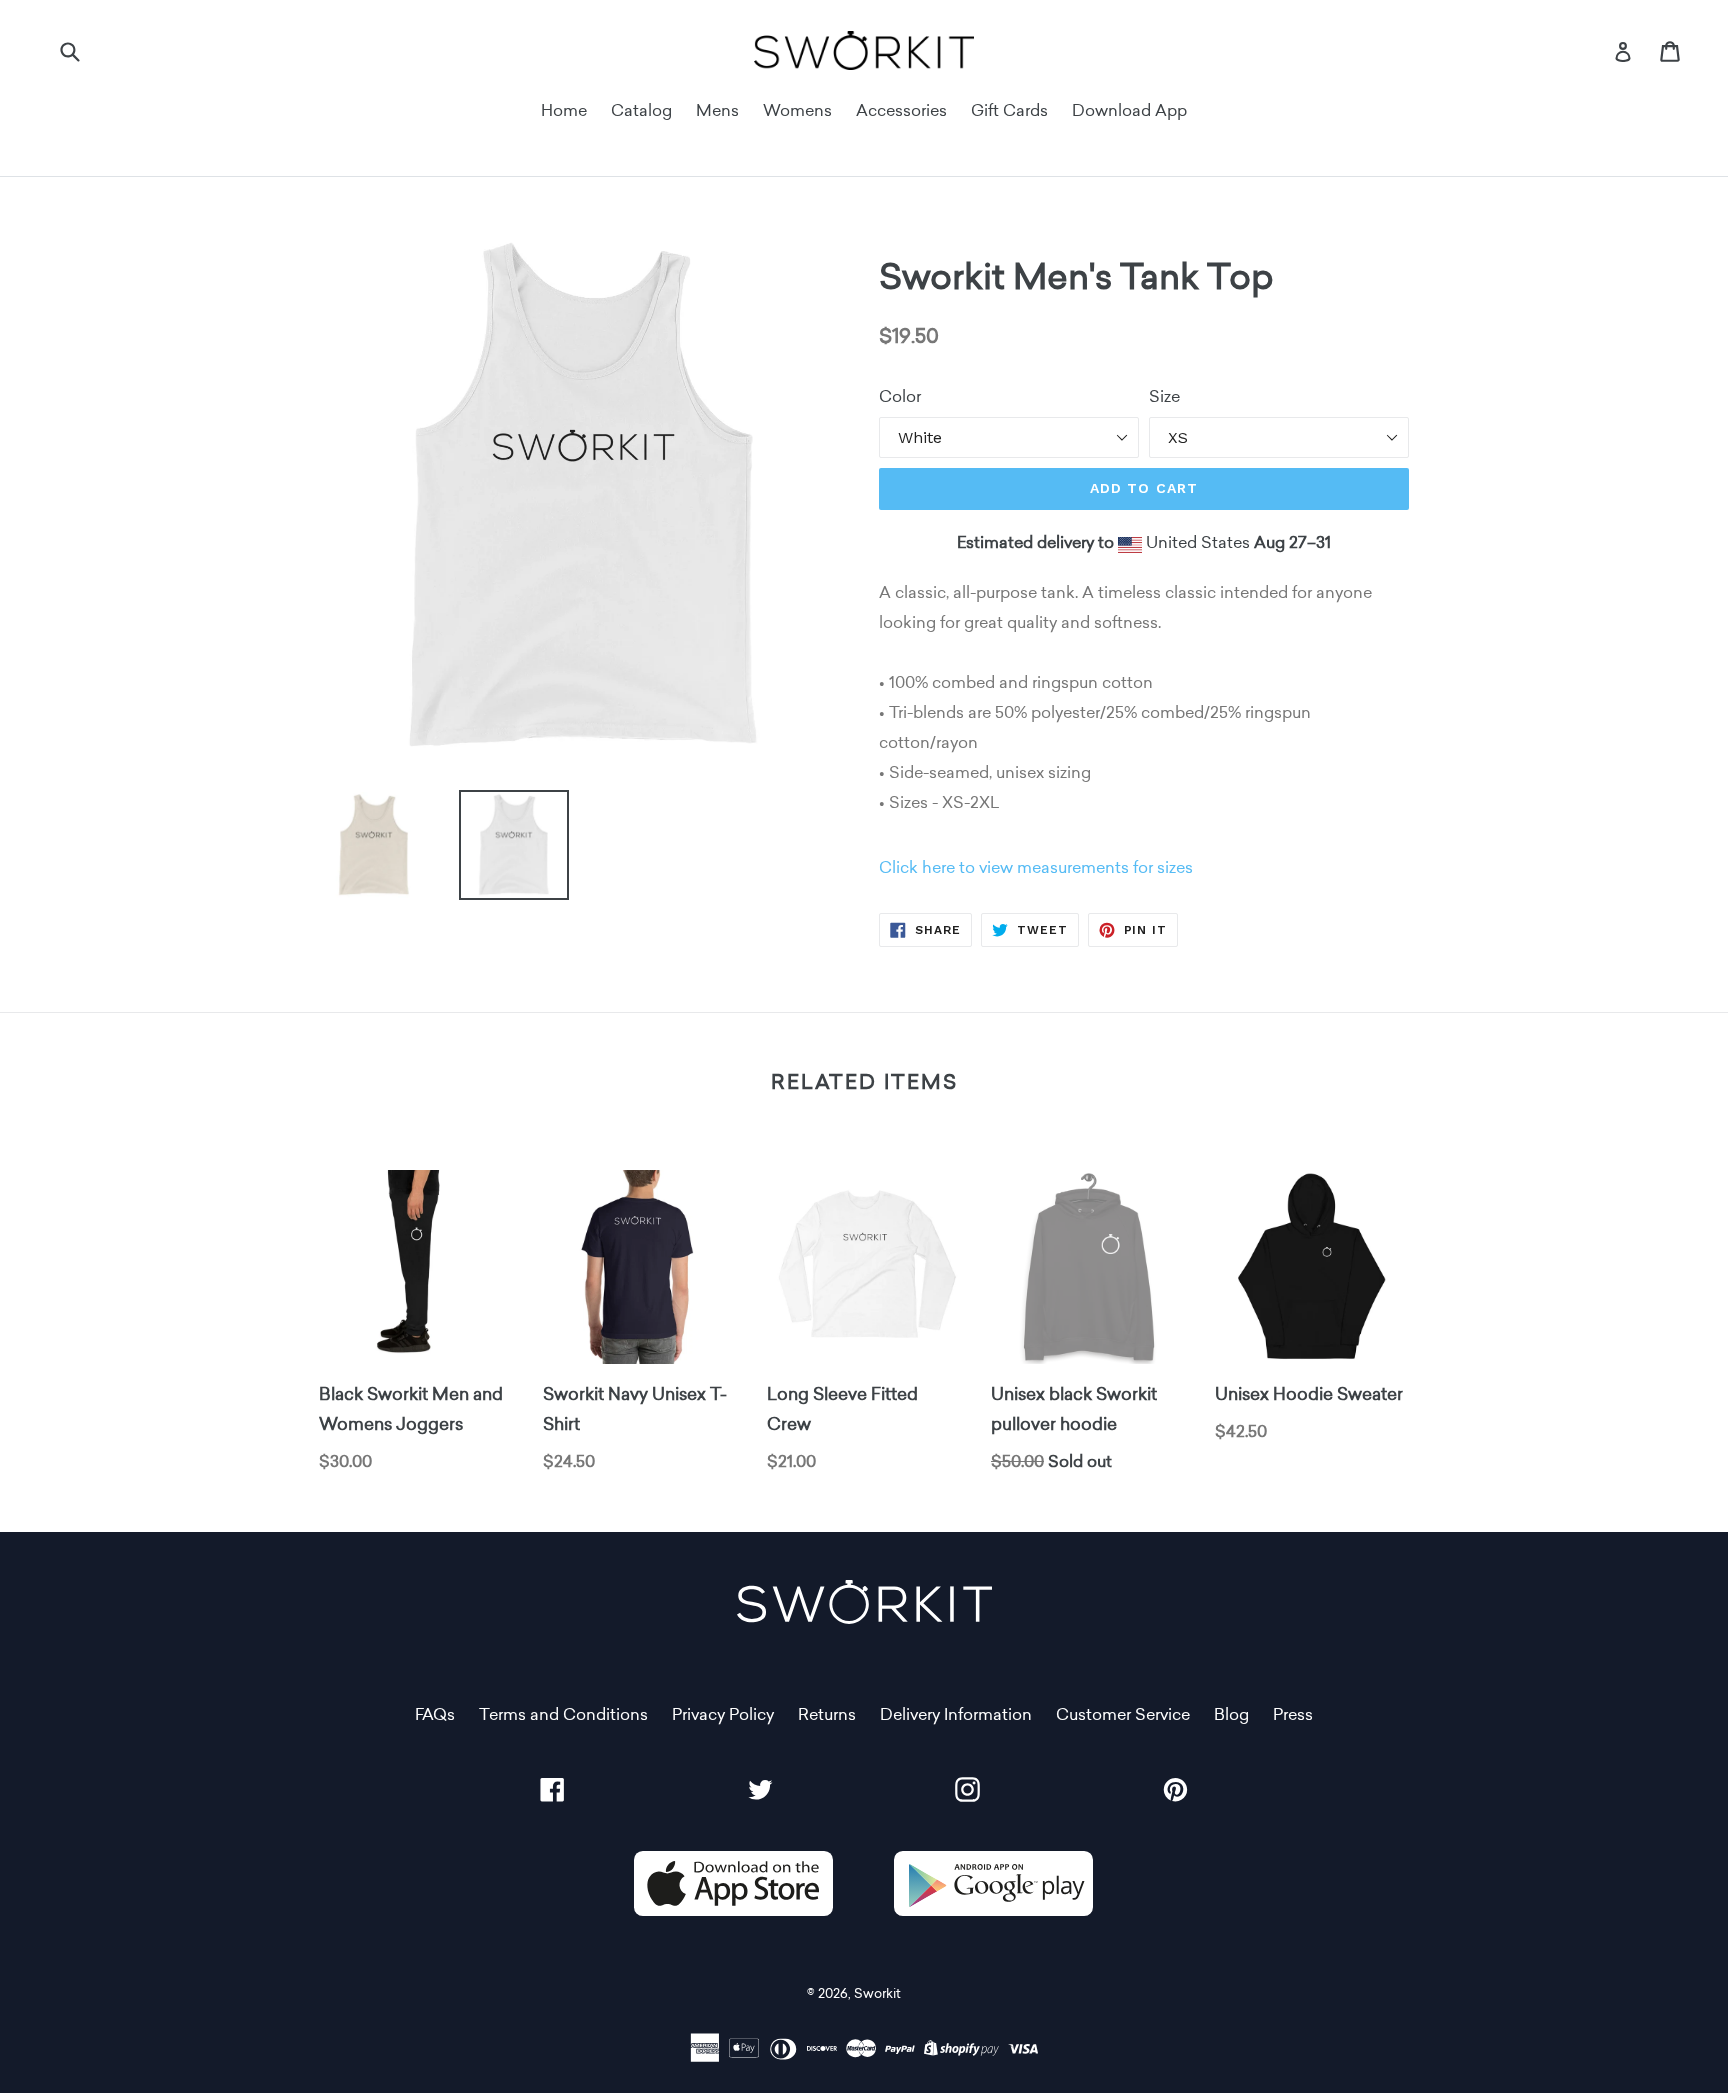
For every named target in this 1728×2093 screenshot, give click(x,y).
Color (900, 396)
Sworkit (877, 1993)
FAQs (435, 1714)
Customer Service (1123, 1714)
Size (1164, 396)
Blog (1231, 1714)
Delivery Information (956, 1714)
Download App (1129, 110)
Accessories (901, 110)
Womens (797, 110)
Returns (827, 1714)
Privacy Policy (723, 1714)
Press (1293, 1714)
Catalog (641, 110)
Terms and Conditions (563, 1714)
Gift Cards (1009, 110)
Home (564, 110)
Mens (717, 110)
